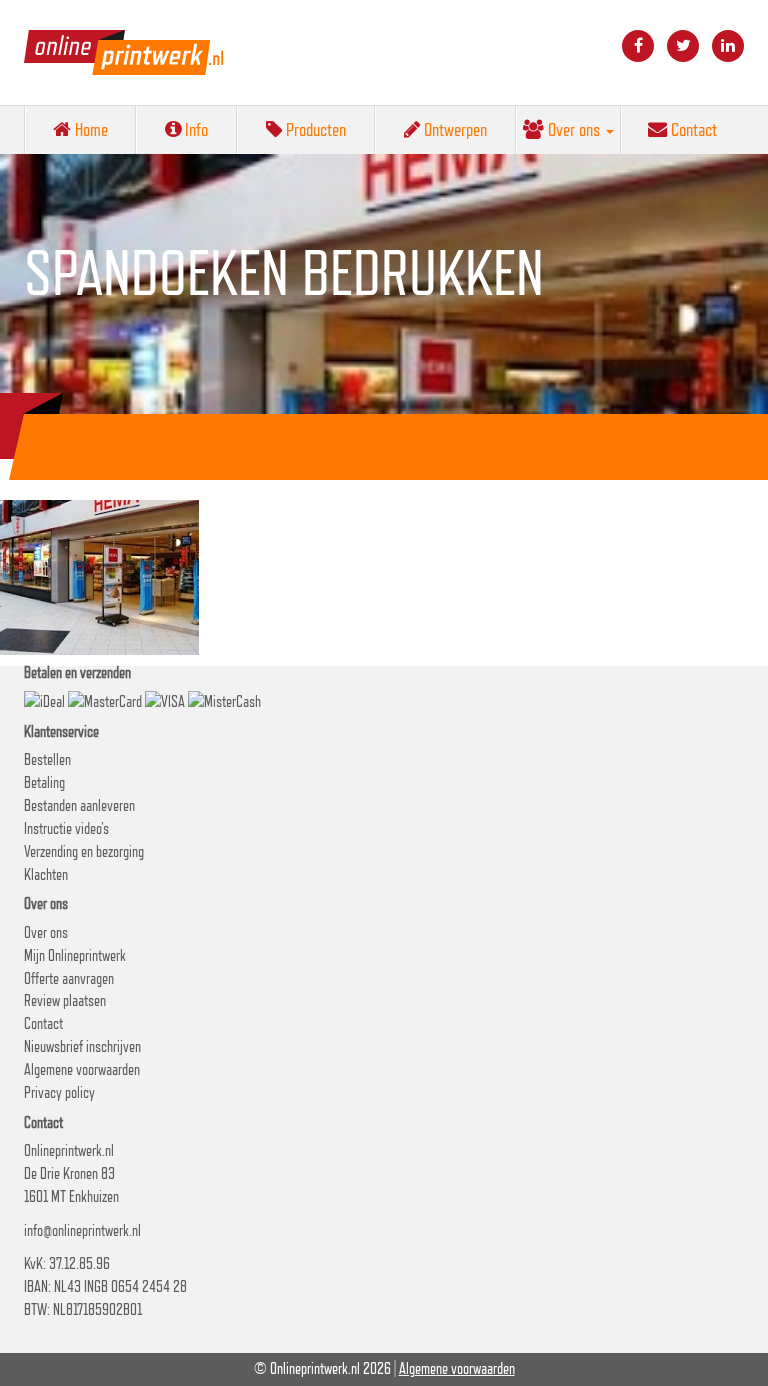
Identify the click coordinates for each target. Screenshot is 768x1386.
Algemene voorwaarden (82, 1069)
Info (194, 129)
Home (89, 129)
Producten (314, 129)
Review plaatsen (65, 1000)
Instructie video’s (66, 828)
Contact (692, 129)
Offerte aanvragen (69, 978)
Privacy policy (59, 1092)
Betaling (44, 782)
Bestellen (47, 759)
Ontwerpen (453, 129)
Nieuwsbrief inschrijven (82, 1046)
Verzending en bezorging (84, 851)
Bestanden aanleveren (79, 805)
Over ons (574, 129)
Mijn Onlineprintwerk (75, 955)
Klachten (46, 874)
